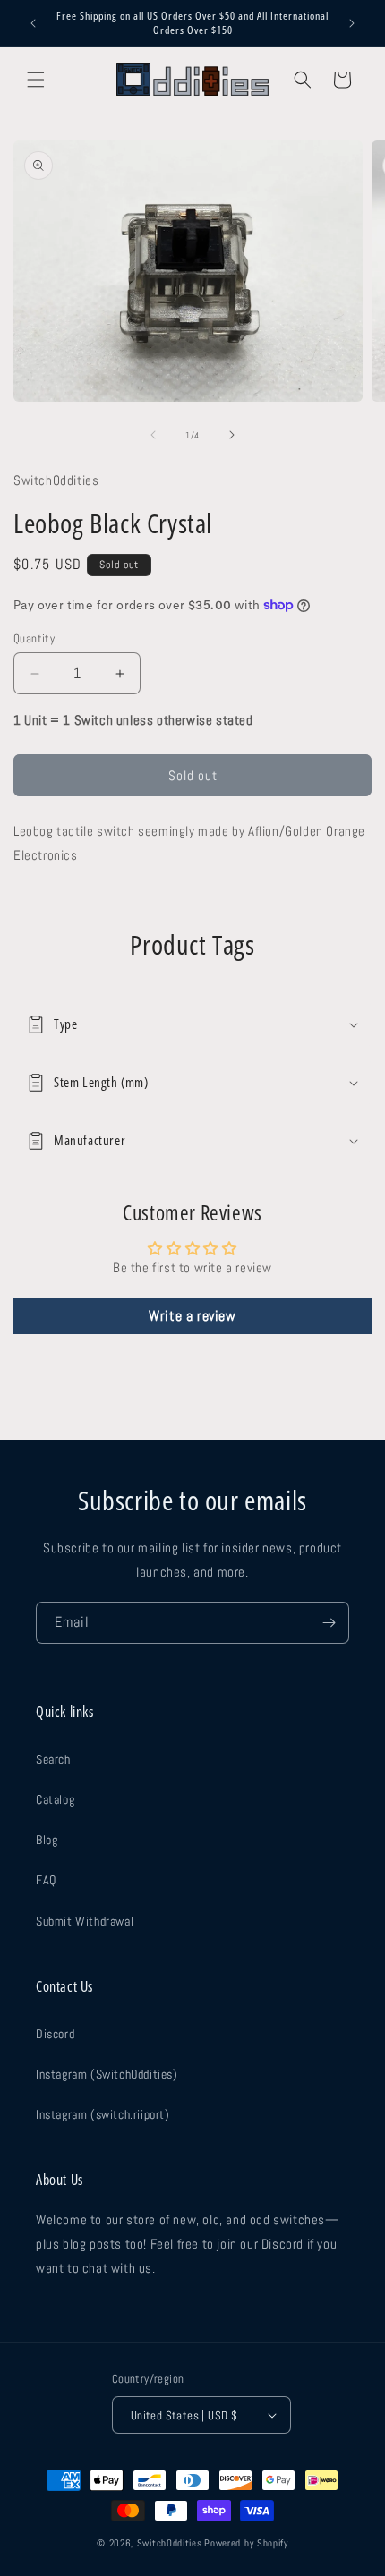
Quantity (34, 638)
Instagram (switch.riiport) (103, 2114)
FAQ (46, 1880)
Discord (55, 2034)
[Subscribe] (329, 1623)
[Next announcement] (352, 23)
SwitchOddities (170, 2543)
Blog (47, 1840)
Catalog (55, 1799)
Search (53, 1759)
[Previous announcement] (33, 23)
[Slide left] (153, 435)
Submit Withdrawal (85, 1921)
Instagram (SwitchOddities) (107, 2074)
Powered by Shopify (246, 2543)
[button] (36, 80)
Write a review (192, 1316)
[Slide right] (232, 435)
